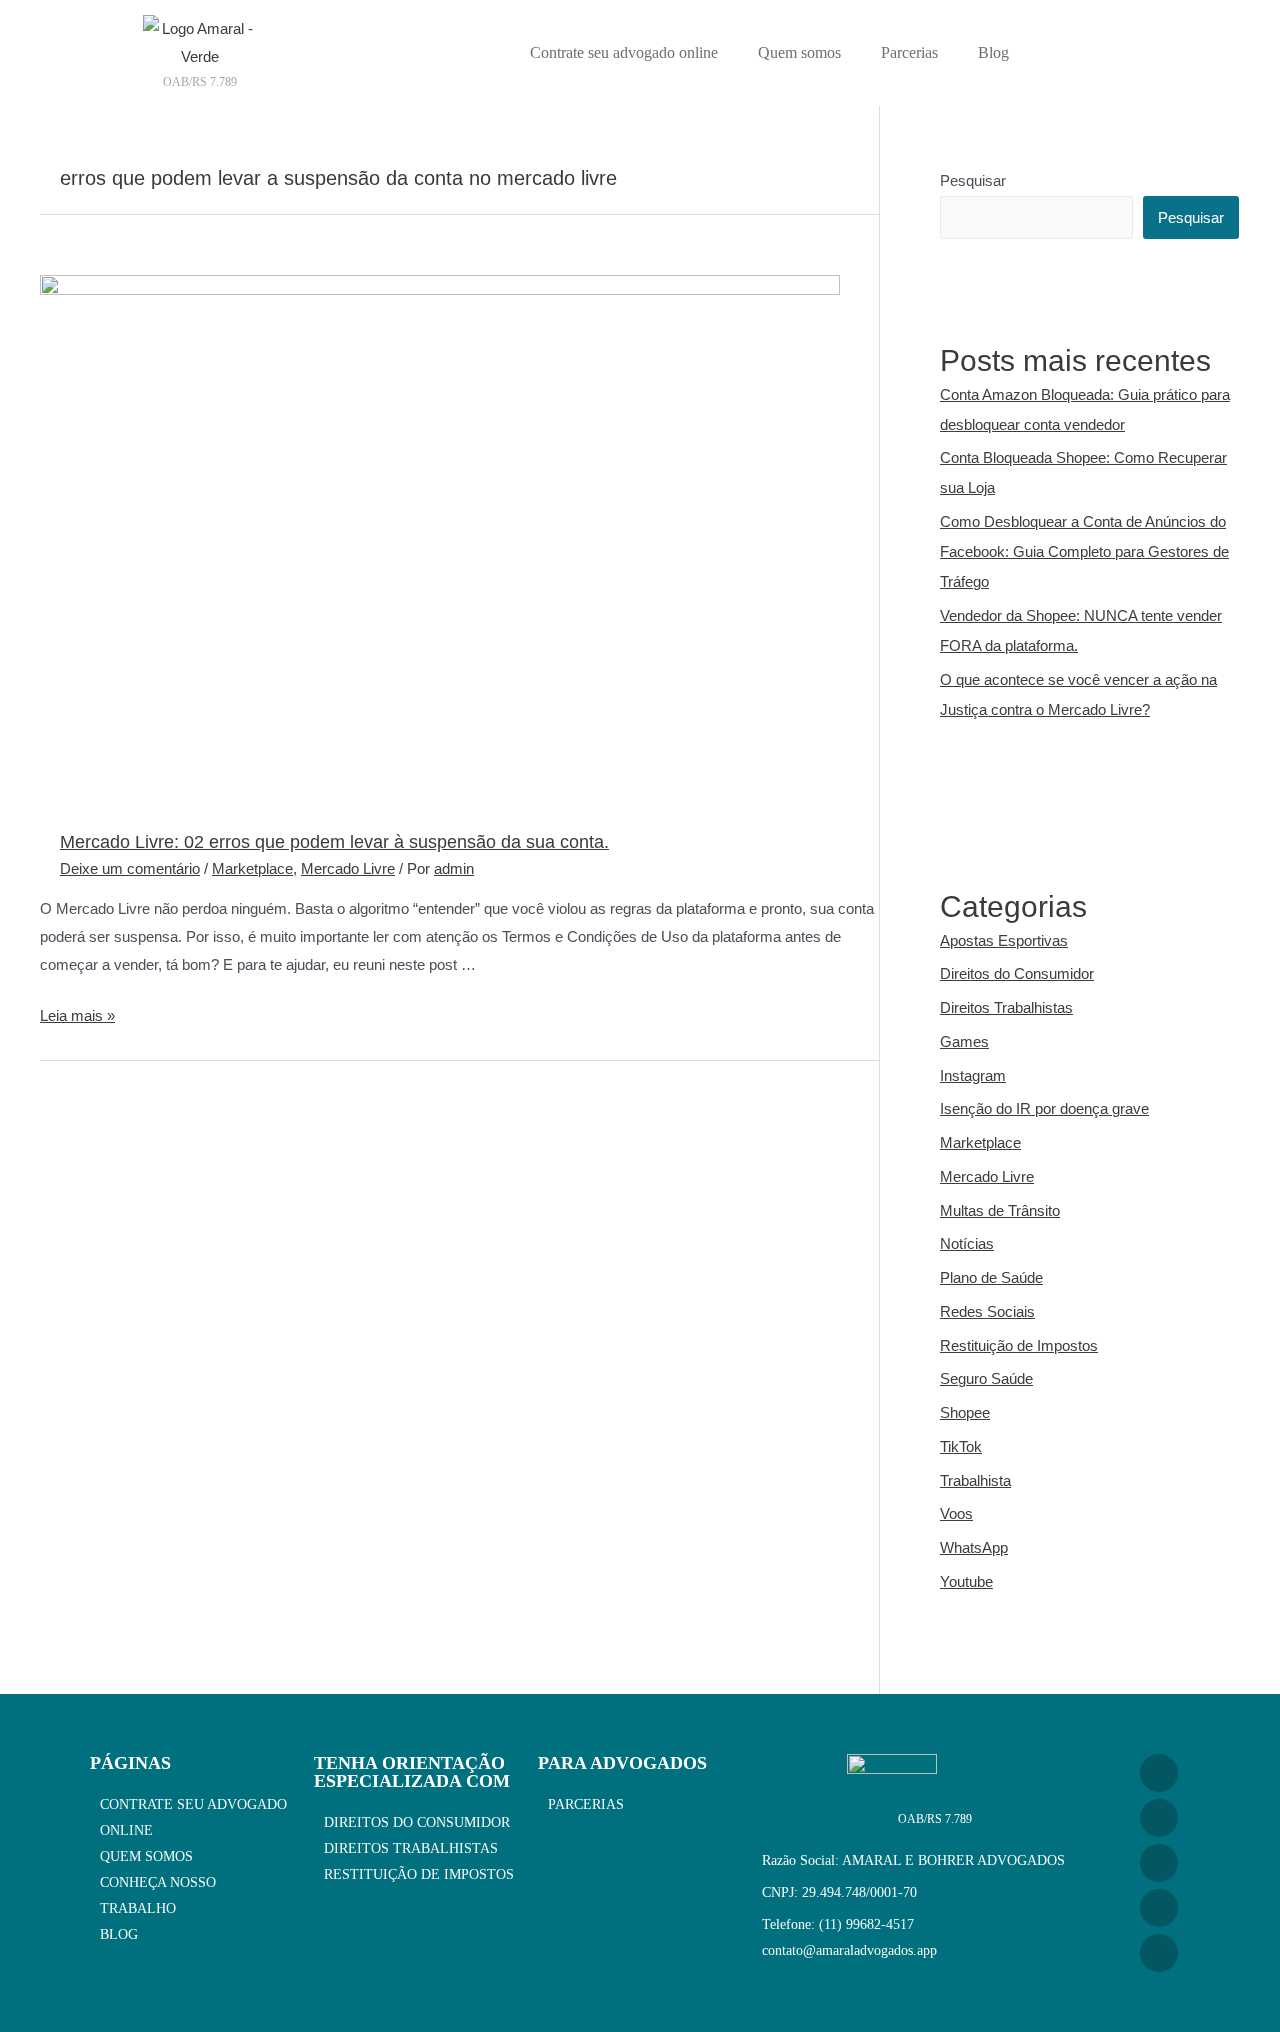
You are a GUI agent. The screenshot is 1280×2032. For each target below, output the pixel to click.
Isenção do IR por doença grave (1044, 1108)
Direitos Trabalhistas (1006, 1007)
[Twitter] (1159, 1953)
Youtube (966, 1581)
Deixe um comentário (130, 868)
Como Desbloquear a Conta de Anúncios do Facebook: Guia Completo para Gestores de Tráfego (1084, 551)
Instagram (973, 1075)
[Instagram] (1159, 1773)
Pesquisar (973, 180)
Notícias (967, 1243)
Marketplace (252, 868)
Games (964, 1041)
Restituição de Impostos (1019, 1345)
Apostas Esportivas (1004, 940)
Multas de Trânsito (1000, 1210)
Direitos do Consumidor (1017, 973)
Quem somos (799, 52)
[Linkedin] (1159, 1908)
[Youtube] (1159, 1818)
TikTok (961, 1446)
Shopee (965, 1412)
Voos (956, 1513)
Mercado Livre (348, 868)
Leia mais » (77, 1015)
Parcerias (909, 52)
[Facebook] (1159, 1863)
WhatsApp (974, 1547)
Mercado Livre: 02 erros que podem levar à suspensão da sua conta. (334, 842)
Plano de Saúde (991, 1277)
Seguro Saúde (986, 1378)
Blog (993, 52)
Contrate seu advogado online (624, 52)
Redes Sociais (987, 1311)
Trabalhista (975, 1480)
